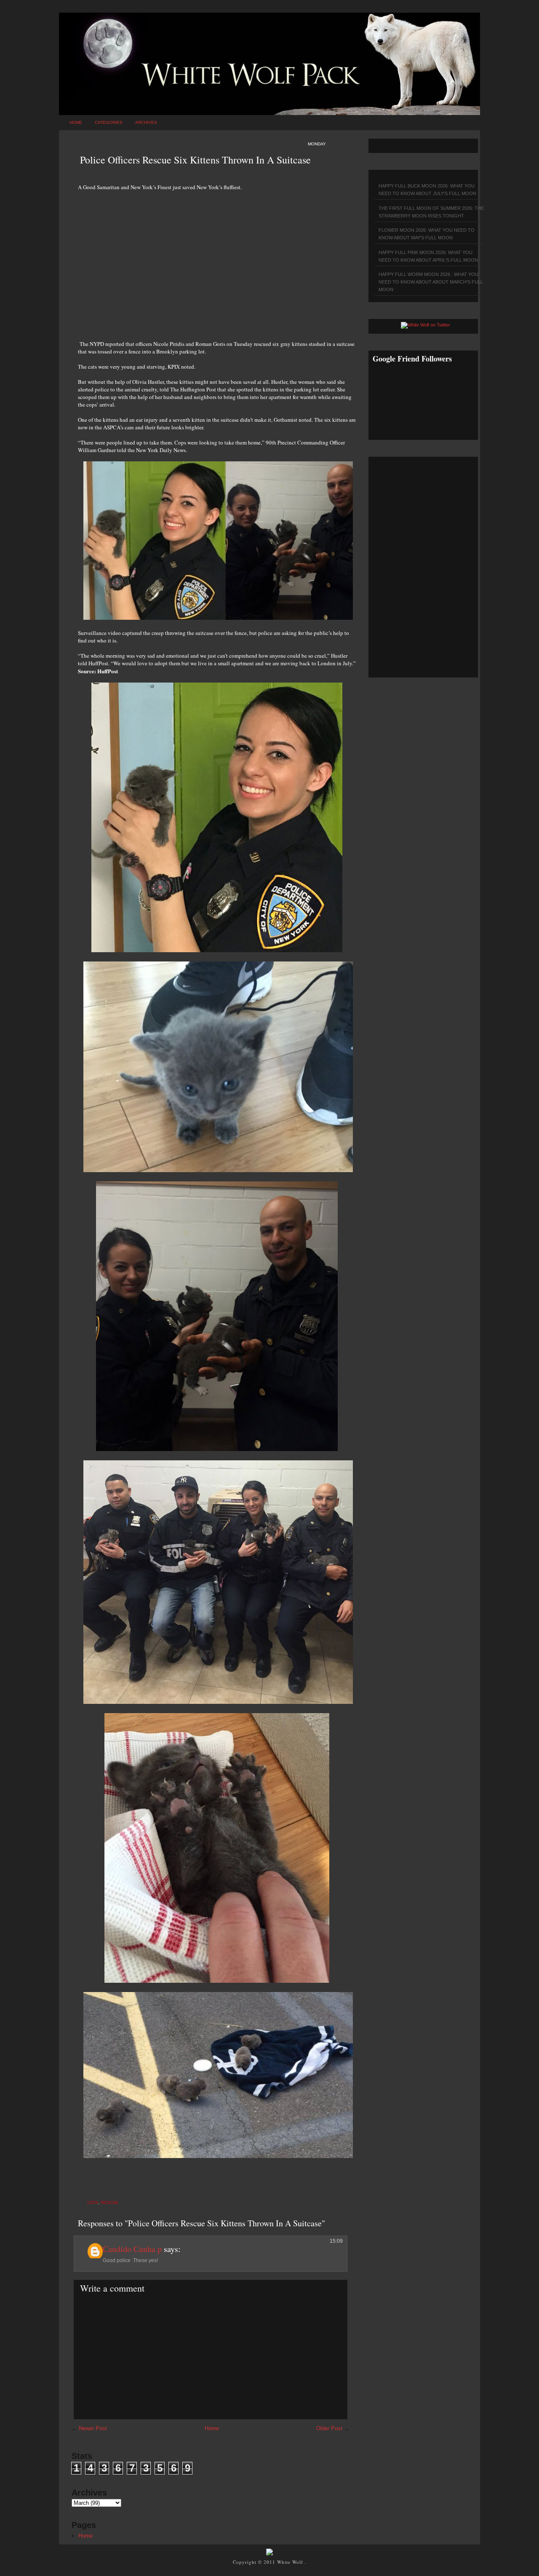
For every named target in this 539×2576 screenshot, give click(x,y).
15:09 (336, 2241)
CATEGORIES (109, 122)
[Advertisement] (217, 261)
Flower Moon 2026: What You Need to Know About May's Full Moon (427, 234)
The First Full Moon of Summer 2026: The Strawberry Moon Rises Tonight (431, 212)
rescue (109, 2202)
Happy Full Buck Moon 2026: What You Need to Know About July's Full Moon (427, 190)
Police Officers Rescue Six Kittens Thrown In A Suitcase (195, 160)
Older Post (329, 2428)
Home (76, 122)
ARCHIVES (146, 122)
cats (93, 2202)
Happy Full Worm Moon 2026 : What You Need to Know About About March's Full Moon (431, 282)
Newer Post (93, 2428)
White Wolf (291, 2562)
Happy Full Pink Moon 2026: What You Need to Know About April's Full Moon (428, 256)
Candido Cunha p (132, 2249)
